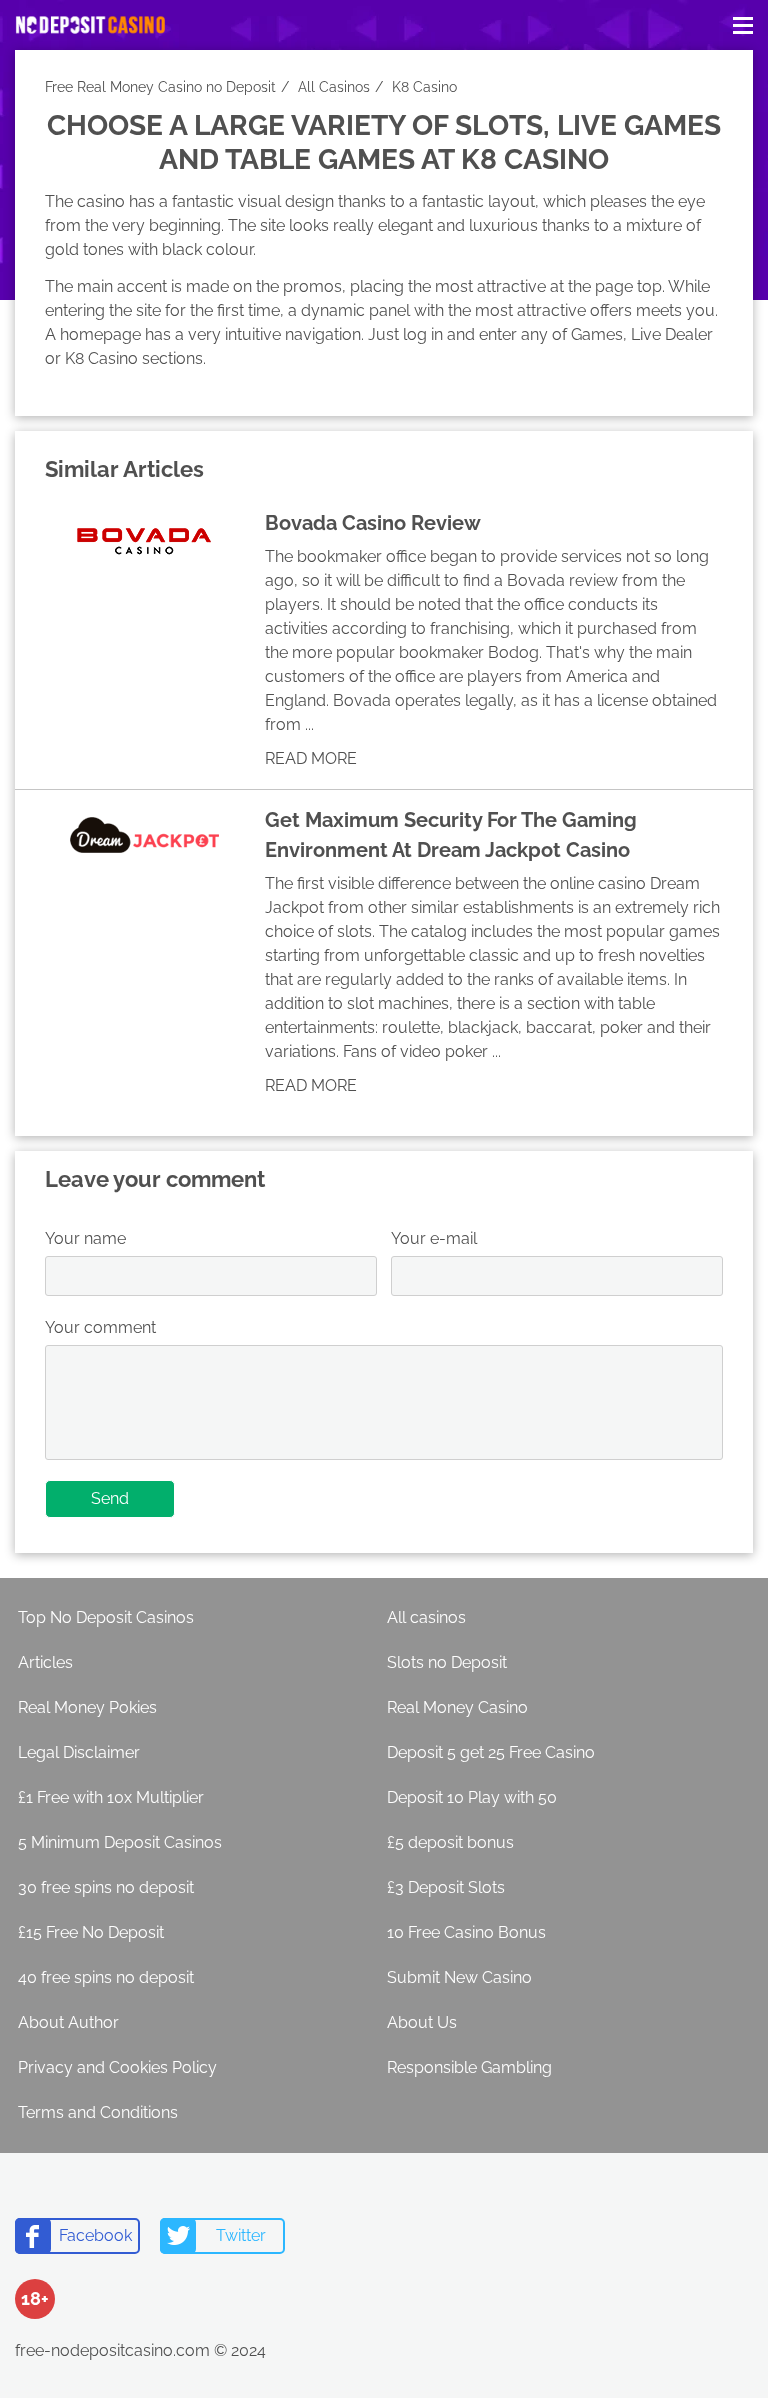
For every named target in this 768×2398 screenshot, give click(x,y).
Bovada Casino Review (373, 523)
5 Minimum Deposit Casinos (120, 1842)
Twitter (241, 2235)
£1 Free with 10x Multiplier (111, 1797)
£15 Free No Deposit (91, 1932)
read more (311, 758)
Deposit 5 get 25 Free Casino (491, 1752)
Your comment (100, 1327)
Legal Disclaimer (79, 1752)
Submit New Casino (459, 1977)
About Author (68, 2022)
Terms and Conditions (98, 2112)
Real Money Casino (457, 1707)
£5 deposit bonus (450, 1842)
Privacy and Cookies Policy (117, 2067)
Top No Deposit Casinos (106, 1617)
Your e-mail (434, 1238)
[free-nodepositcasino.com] (90, 25)
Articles (45, 1662)
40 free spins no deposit (106, 1977)
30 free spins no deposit (106, 1887)
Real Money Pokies (87, 1707)
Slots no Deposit (447, 1662)
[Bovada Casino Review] (145, 538)
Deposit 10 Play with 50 (472, 1797)
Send (110, 1498)
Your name (85, 1238)
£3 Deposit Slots (446, 1887)
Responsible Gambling (469, 2067)
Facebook (95, 2235)
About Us (422, 2022)
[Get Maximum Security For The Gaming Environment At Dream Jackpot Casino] (145, 835)
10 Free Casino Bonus (466, 1932)
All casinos (426, 1617)
